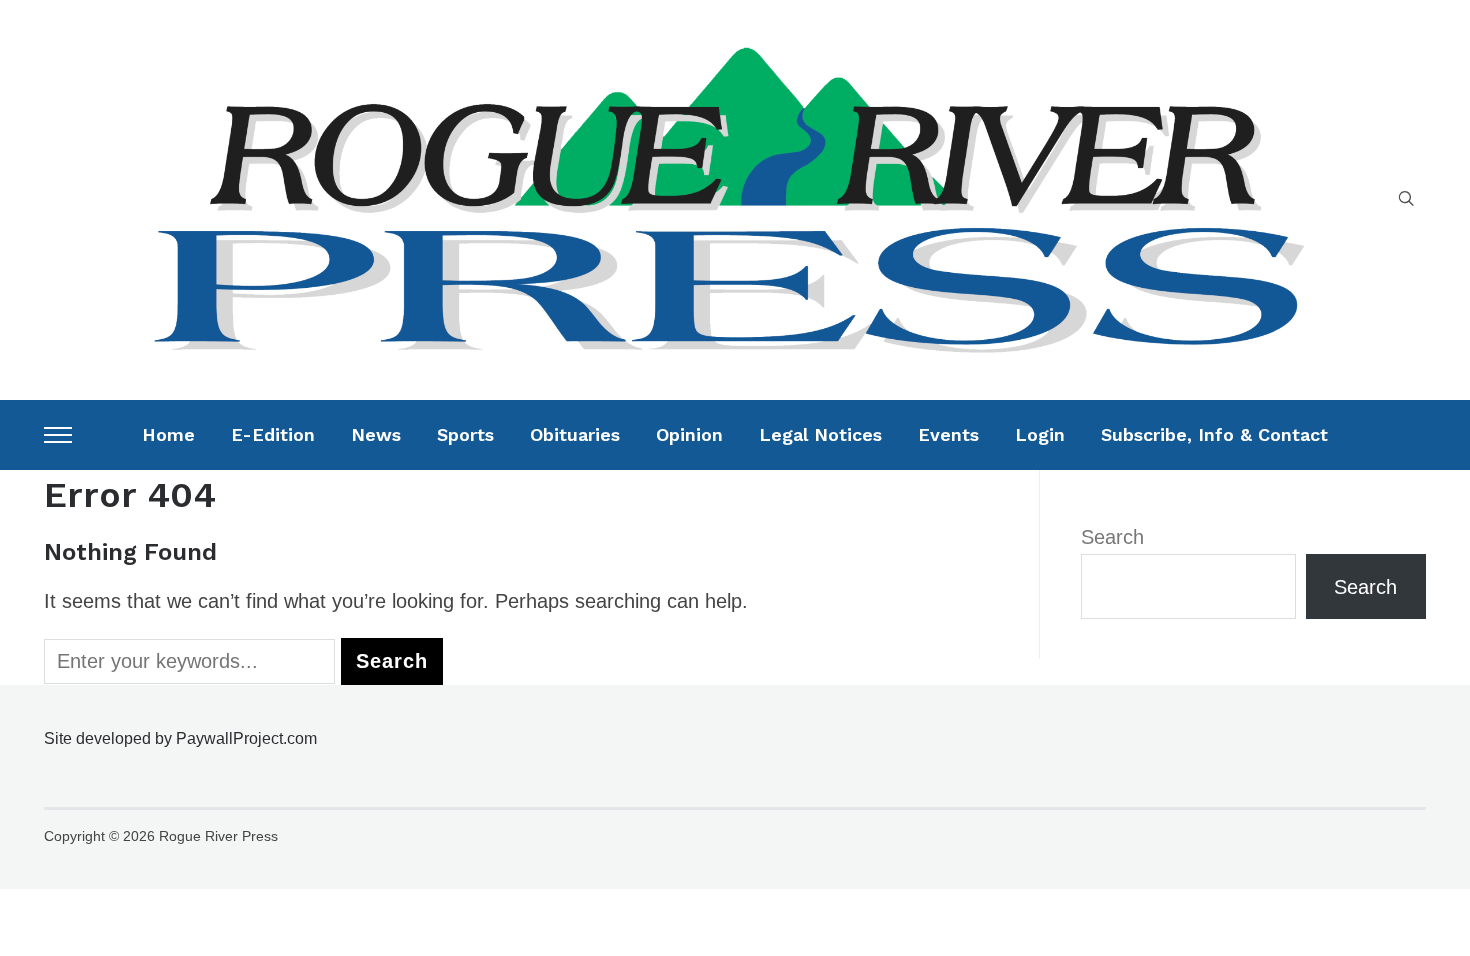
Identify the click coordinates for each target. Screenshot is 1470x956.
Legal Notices (820, 434)
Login (1040, 434)
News (376, 434)
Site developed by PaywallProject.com (180, 738)
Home (168, 434)
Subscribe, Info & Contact (1214, 434)
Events (948, 434)
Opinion (689, 434)
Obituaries (575, 434)
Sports (465, 434)
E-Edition (273, 434)
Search (1112, 537)
